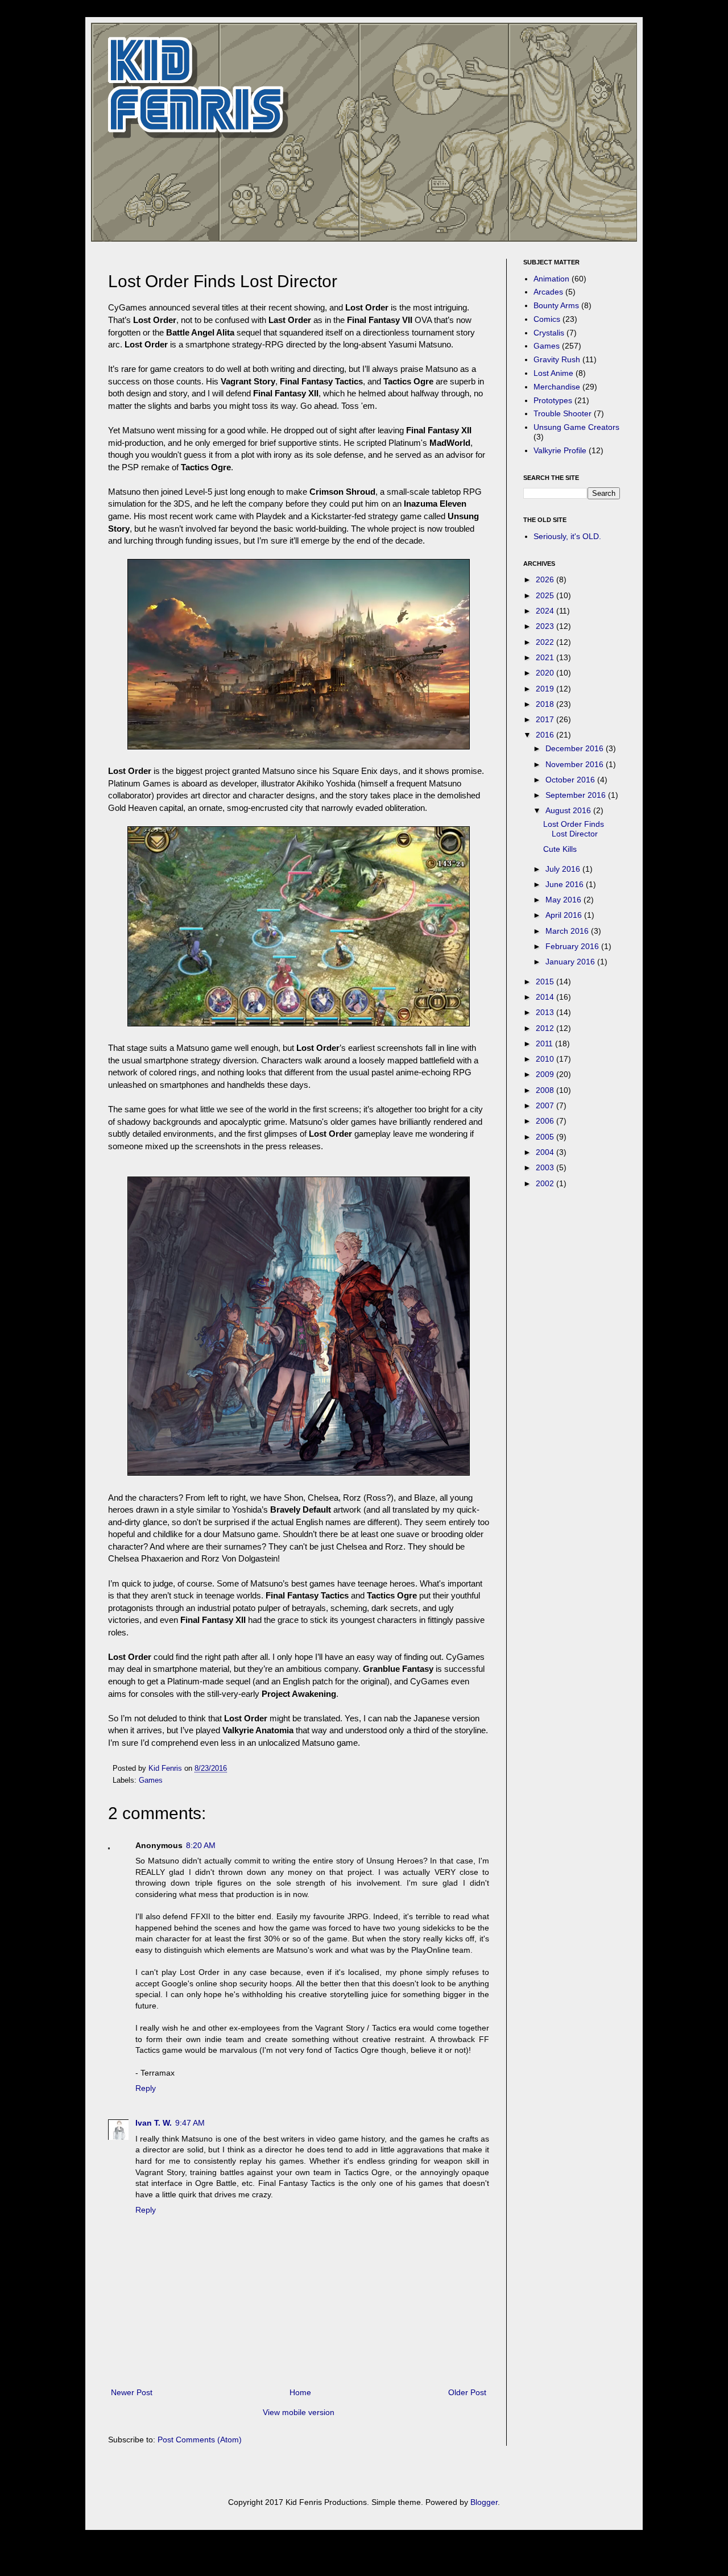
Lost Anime (553, 373)
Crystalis (549, 333)
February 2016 (573, 946)
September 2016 (577, 795)
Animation (551, 279)
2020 (546, 673)
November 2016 (576, 764)
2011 (545, 1043)
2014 (546, 997)
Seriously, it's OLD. (567, 536)
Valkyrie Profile (560, 450)
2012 (546, 1028)
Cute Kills (560, 849)
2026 (546, 579)
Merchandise (557, 387)
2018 (546, 704)
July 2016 (564, 869)
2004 (546, 1152)
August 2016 (569, 810)
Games (151, 1780)
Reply (146, 2088)
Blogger (484, 2502)
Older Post (467, 2392)
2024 (546, 611)
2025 (546, 595)
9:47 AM (190, 2123)
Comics (547, 319)
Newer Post (132, 2392)
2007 (546, 1105)
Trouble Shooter (562, 413)
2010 (546, 1059)
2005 (546, 1137)
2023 (546, 626)
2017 (546, 719)
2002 (546, 1183)
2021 (546, 657)
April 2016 (565, 915)
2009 (546, 1074)
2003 (546, 1167)
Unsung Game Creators (576, 427)
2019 (546, 689)
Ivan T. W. (154, 2123)
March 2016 (568, 931)
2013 (546, 1012)
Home (300, 2392)
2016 (546, 735)
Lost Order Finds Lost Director (574, 829)
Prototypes (553, 400)
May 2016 (564, 900)
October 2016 (571, 780)
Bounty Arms (556, 305)
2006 (546, 1121)
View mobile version (299, 2412)
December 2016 (576, 748)
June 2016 (566, 884)
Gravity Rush (557, 359)
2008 (546, 1090)
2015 (546, 981)
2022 (546, 642)
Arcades (548, 292)
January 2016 (571, 962)
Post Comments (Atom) (200, 2440)
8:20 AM (201, 1845)
